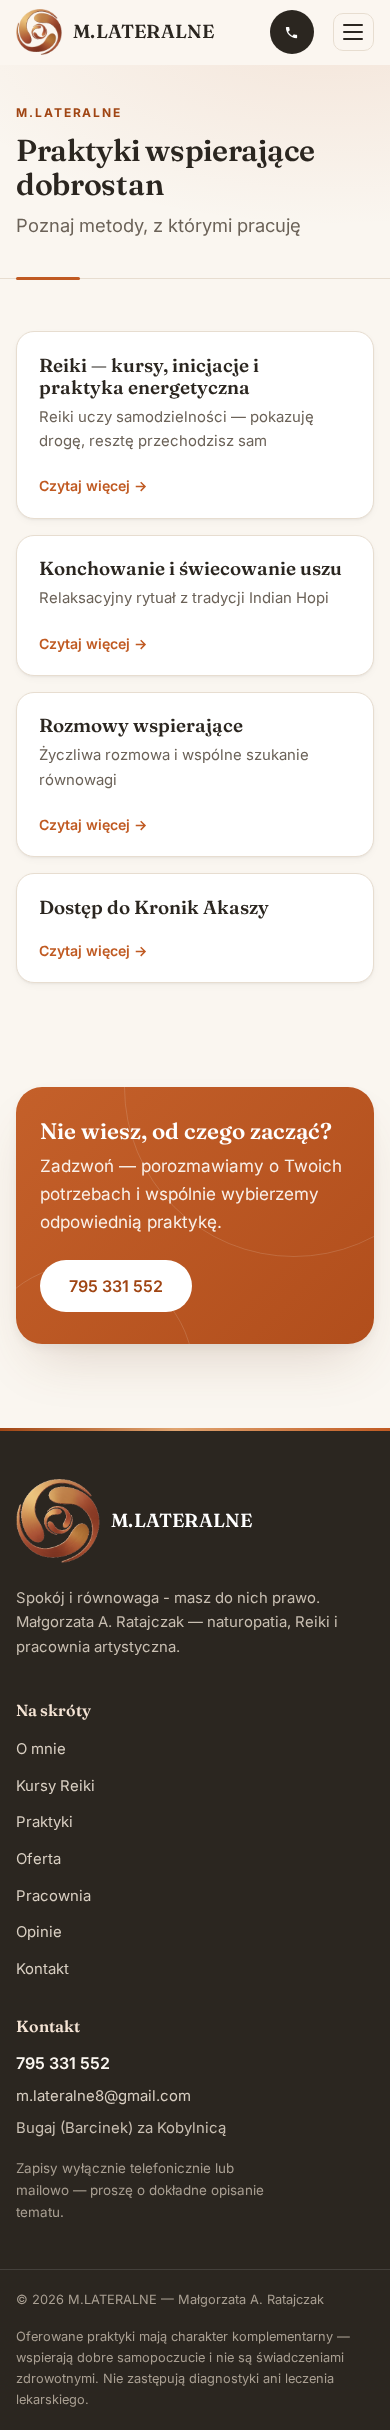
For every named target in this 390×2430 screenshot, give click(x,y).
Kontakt (42, 1969)
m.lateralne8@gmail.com (103, 2096)
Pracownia (53, 1896)
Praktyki (44, 1822)
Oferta (38, 1859)
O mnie (41, 1749)
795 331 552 (116, 1286)
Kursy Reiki (55, 1786)
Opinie (39, 1932)
